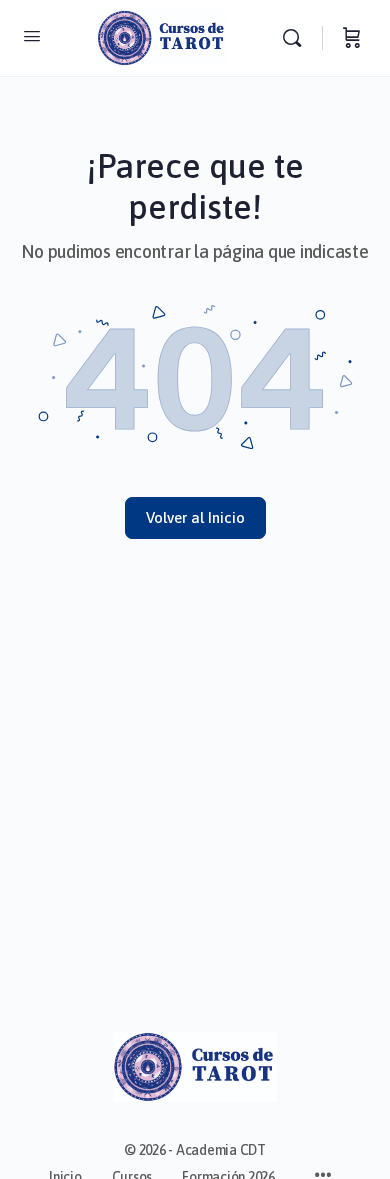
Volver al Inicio (195, 517)
